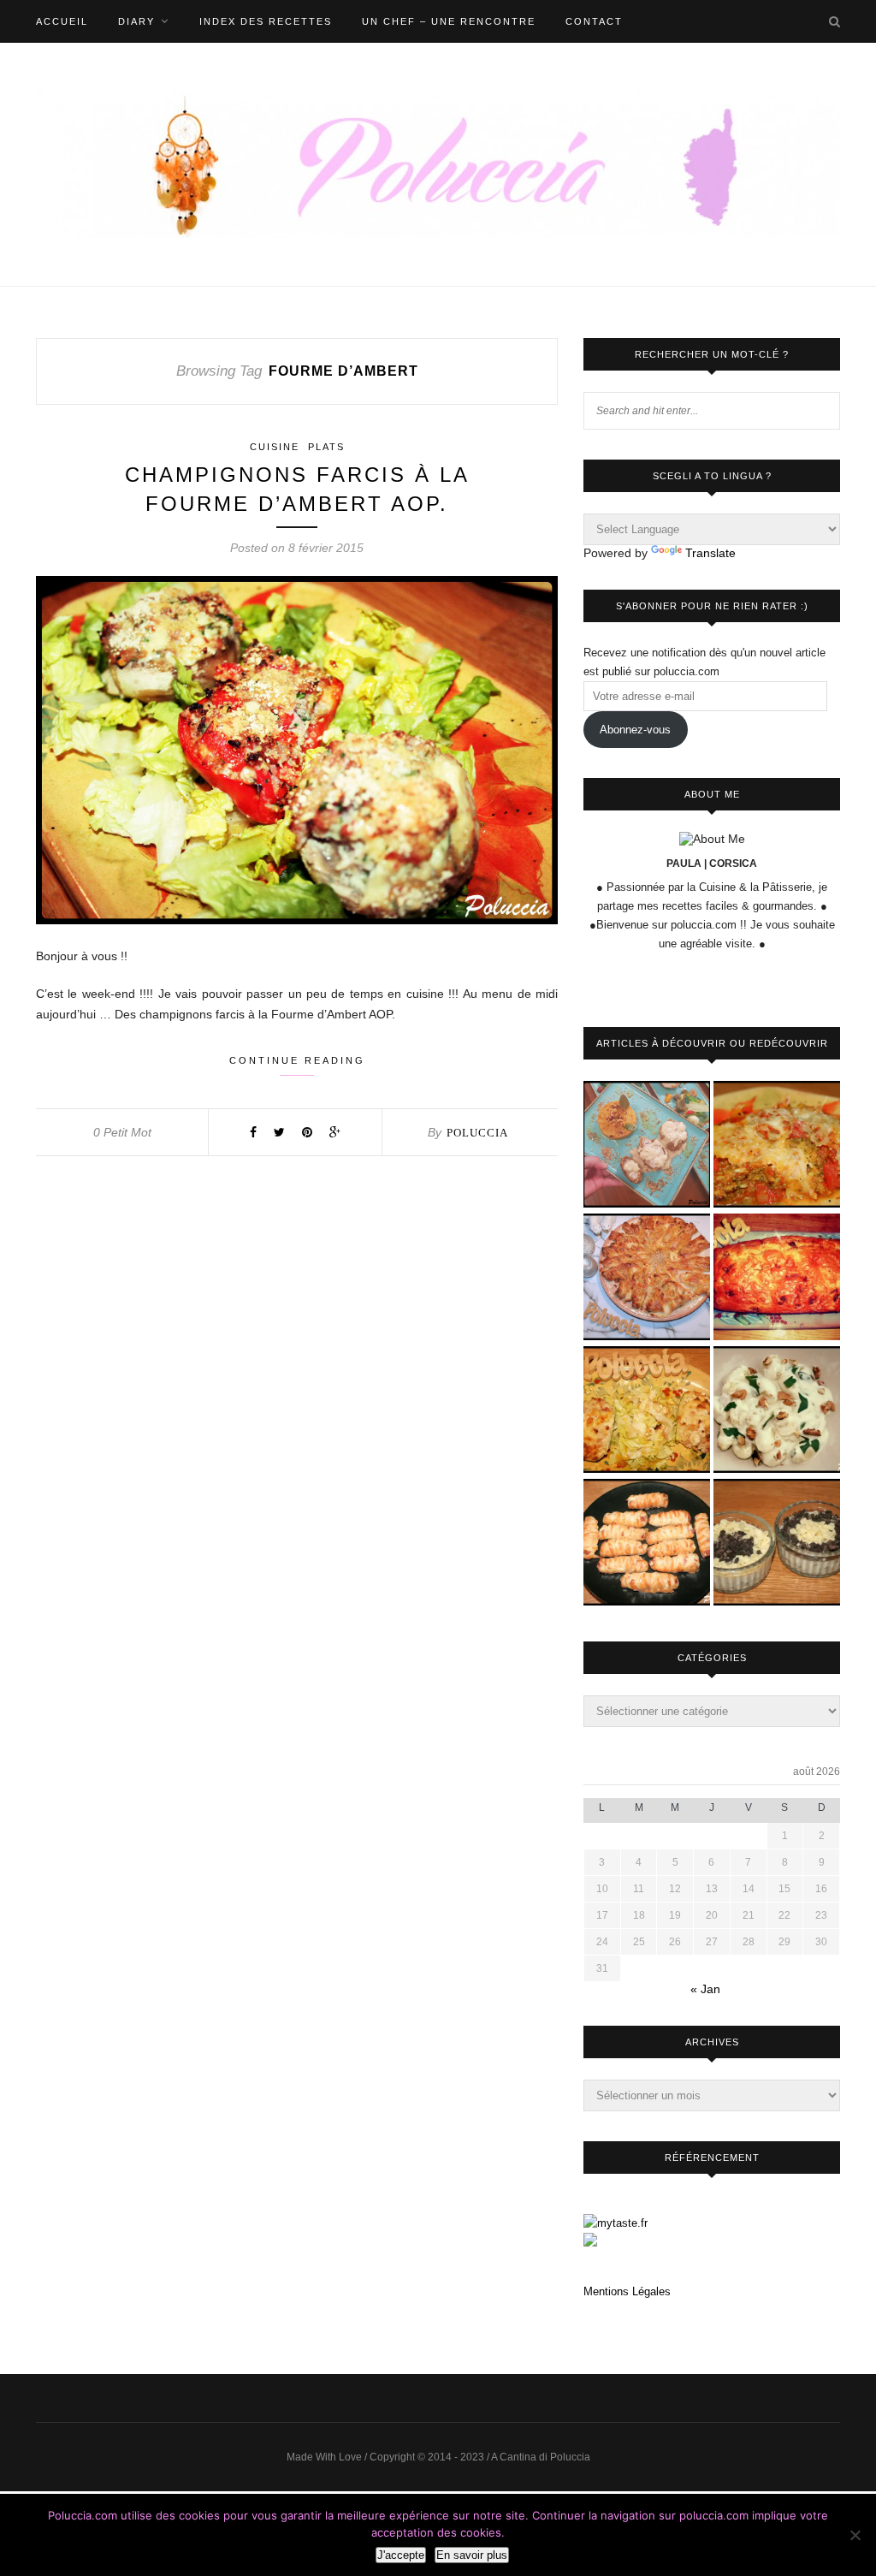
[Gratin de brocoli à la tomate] (777, 1146)
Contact (594, 21)
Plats (326, 447)
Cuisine (275, 447)
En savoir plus (472, 2555)
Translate (710, 553)
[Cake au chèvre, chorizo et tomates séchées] (777, 1278)
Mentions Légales (627, 2291)
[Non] (855, 2535)
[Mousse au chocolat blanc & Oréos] (777, 1543)
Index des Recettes (266, 21)
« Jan (705, 1989)
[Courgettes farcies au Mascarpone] (647, 1411)
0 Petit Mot (122, 1132)
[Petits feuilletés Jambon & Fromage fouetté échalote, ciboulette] (647, 1543)
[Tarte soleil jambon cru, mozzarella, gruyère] (647, 1278)
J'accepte (401, 2555)
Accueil (62, 21)
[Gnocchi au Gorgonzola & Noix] (777, 1411)
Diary (136, 21)
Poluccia (477, 1133)
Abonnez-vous (635, 730)
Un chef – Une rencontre (449, 21)
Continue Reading (297, 1060)
